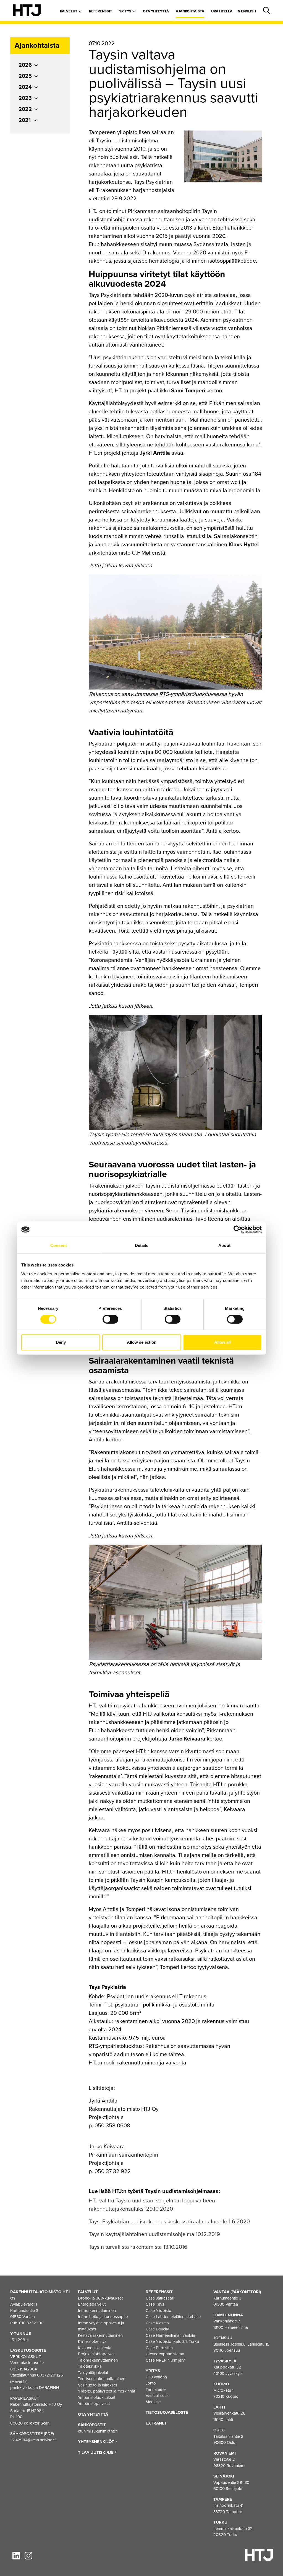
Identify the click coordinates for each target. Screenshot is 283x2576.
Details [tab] (142, 1245)
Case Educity (157, 2329)
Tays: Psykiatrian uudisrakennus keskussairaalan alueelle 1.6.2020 (169, 2222)
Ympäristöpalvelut (94, 2404)
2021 (25, 120)
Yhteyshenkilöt (97, 2442)
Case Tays (155, 2304)
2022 (25, 109)
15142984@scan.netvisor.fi (33, 2440)
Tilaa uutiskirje (96, 2452)
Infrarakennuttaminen (97, 2311)
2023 (25, 98)
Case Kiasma (157, 2323)
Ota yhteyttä (156, 11)
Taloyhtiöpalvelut (93, 2373)
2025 (25, 76)
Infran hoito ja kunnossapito (103, 2317)
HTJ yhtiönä (156, 2377)
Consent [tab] (59, 1245)
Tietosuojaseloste (167, 2412)
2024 (25, 87)
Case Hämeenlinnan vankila (170, 2335)
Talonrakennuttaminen (98, 2360)
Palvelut (69, 11)
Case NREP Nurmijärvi (166, 2360)
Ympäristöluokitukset (97, 2397)
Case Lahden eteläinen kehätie (173, 2317)
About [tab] (224, 1245)
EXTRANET (156, 2423)
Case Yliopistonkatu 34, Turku (172, 2341)
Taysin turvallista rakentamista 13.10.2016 (138, 2247)
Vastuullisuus (157, 2396)
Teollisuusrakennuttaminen (102, 2379)
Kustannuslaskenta (95, 2348)
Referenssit (101, 11)
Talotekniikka (90, 2366)
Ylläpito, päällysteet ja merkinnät (107, 2391)
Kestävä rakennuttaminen (100, 2335)
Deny (61, 1342)
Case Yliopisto (158, 2311)
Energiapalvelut (92, 2304)
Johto (151, 2383)
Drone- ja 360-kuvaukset (100, 2298)
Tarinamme (156, 2389)
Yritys (126, 11)
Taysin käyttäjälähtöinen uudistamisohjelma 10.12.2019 (154, 2234)
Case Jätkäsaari (160, 2298)
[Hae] (266, 11)
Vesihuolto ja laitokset (97, 2385)
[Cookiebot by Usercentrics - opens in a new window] (238, 1230)
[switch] (110, 1319)
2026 (25, 65)
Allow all (222, 1342)
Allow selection (142, 1342)
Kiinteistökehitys (92, 2341)
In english (246, 11)
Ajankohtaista (190, 11)
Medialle (153, 2402)
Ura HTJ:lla (222, 11)
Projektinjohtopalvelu (97, 2354)
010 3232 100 (31, 2323)
